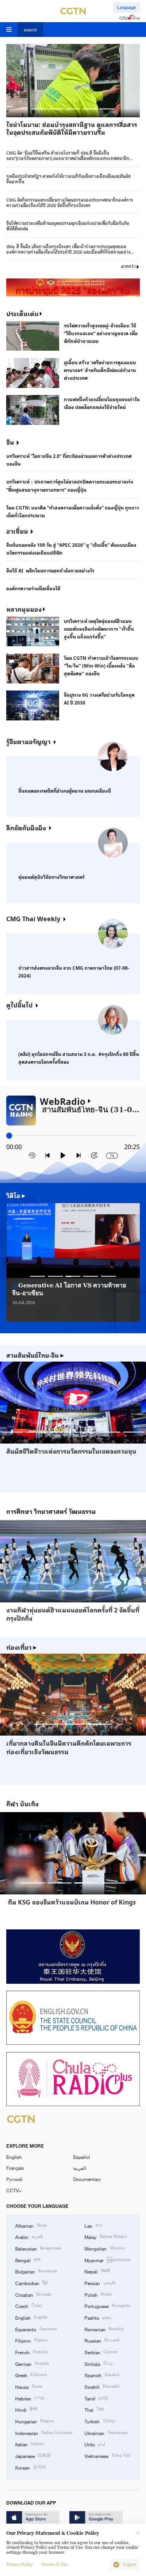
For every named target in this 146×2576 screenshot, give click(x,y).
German (32, 2363)
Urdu (95, 2444)
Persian (100, 2283)
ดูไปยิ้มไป (19, 1004)
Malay (106, 2236)
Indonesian (44, 2433)
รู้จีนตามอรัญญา (28, 741)
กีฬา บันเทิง (22, 1804)
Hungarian (35, 2421)
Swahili (102, 2386)
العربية (80, 2168)
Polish (98, 2294)
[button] (39, 109)
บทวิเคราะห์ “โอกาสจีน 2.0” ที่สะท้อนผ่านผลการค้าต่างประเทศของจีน (69, 459)
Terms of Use (55, 2565)
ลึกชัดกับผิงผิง (26, 827)
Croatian (33, 2294)
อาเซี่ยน (17, 531)
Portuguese (107, 2306)
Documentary (87, 2179)
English (14, 2157)
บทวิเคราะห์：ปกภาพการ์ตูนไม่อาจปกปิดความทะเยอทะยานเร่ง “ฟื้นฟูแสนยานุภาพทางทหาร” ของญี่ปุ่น (70, 485)
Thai (94, 2409)
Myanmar (108, 2260)
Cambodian (31, 2283)
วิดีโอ (16, 1195)
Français (15, 2168)
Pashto (98, 2317)
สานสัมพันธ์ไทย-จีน (35, 1355)
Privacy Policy (19, 2565)
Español (82, 2157)
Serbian (101, 2352)
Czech (29, 2306)
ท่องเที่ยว (21, 1647)
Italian (30, 2444)
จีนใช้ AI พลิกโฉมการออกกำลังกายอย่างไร (50, 570)
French (31, 2352)
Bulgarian (36, 2271)
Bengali (28, 2260)
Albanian (31, 2225)
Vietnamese (107, 2455)
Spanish (102, 2375)
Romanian (104, 2329)
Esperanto (36, 2329)
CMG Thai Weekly (33, 918)
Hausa (29, 2386)
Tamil (96, 2398)
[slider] (9, 1135)
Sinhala (99, 2363)
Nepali (97, 2271)
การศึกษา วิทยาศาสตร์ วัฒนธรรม (51, 1511)
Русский (14, 2179)
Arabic (29, 2236)
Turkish (100, 2421)
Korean (31, 2467)
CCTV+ (14, 2190)
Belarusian (38, 2248)
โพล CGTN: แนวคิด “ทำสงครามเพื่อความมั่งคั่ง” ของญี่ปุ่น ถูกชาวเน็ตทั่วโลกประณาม (73, 511)
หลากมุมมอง (24, 609)
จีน (10, 442)
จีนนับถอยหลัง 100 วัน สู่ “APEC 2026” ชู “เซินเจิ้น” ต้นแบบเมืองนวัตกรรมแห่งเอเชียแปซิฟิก (71, 548)
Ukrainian (106, 2433)
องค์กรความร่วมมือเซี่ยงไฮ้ (33, 588)
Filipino (32, 2340)
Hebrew (30, 2398)
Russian (102, 2340)
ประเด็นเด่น (22, 313)
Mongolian (105, 2248)
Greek (31, 2375)
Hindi (26, 2409)
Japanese (33, 2455)
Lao (93, 2225)
